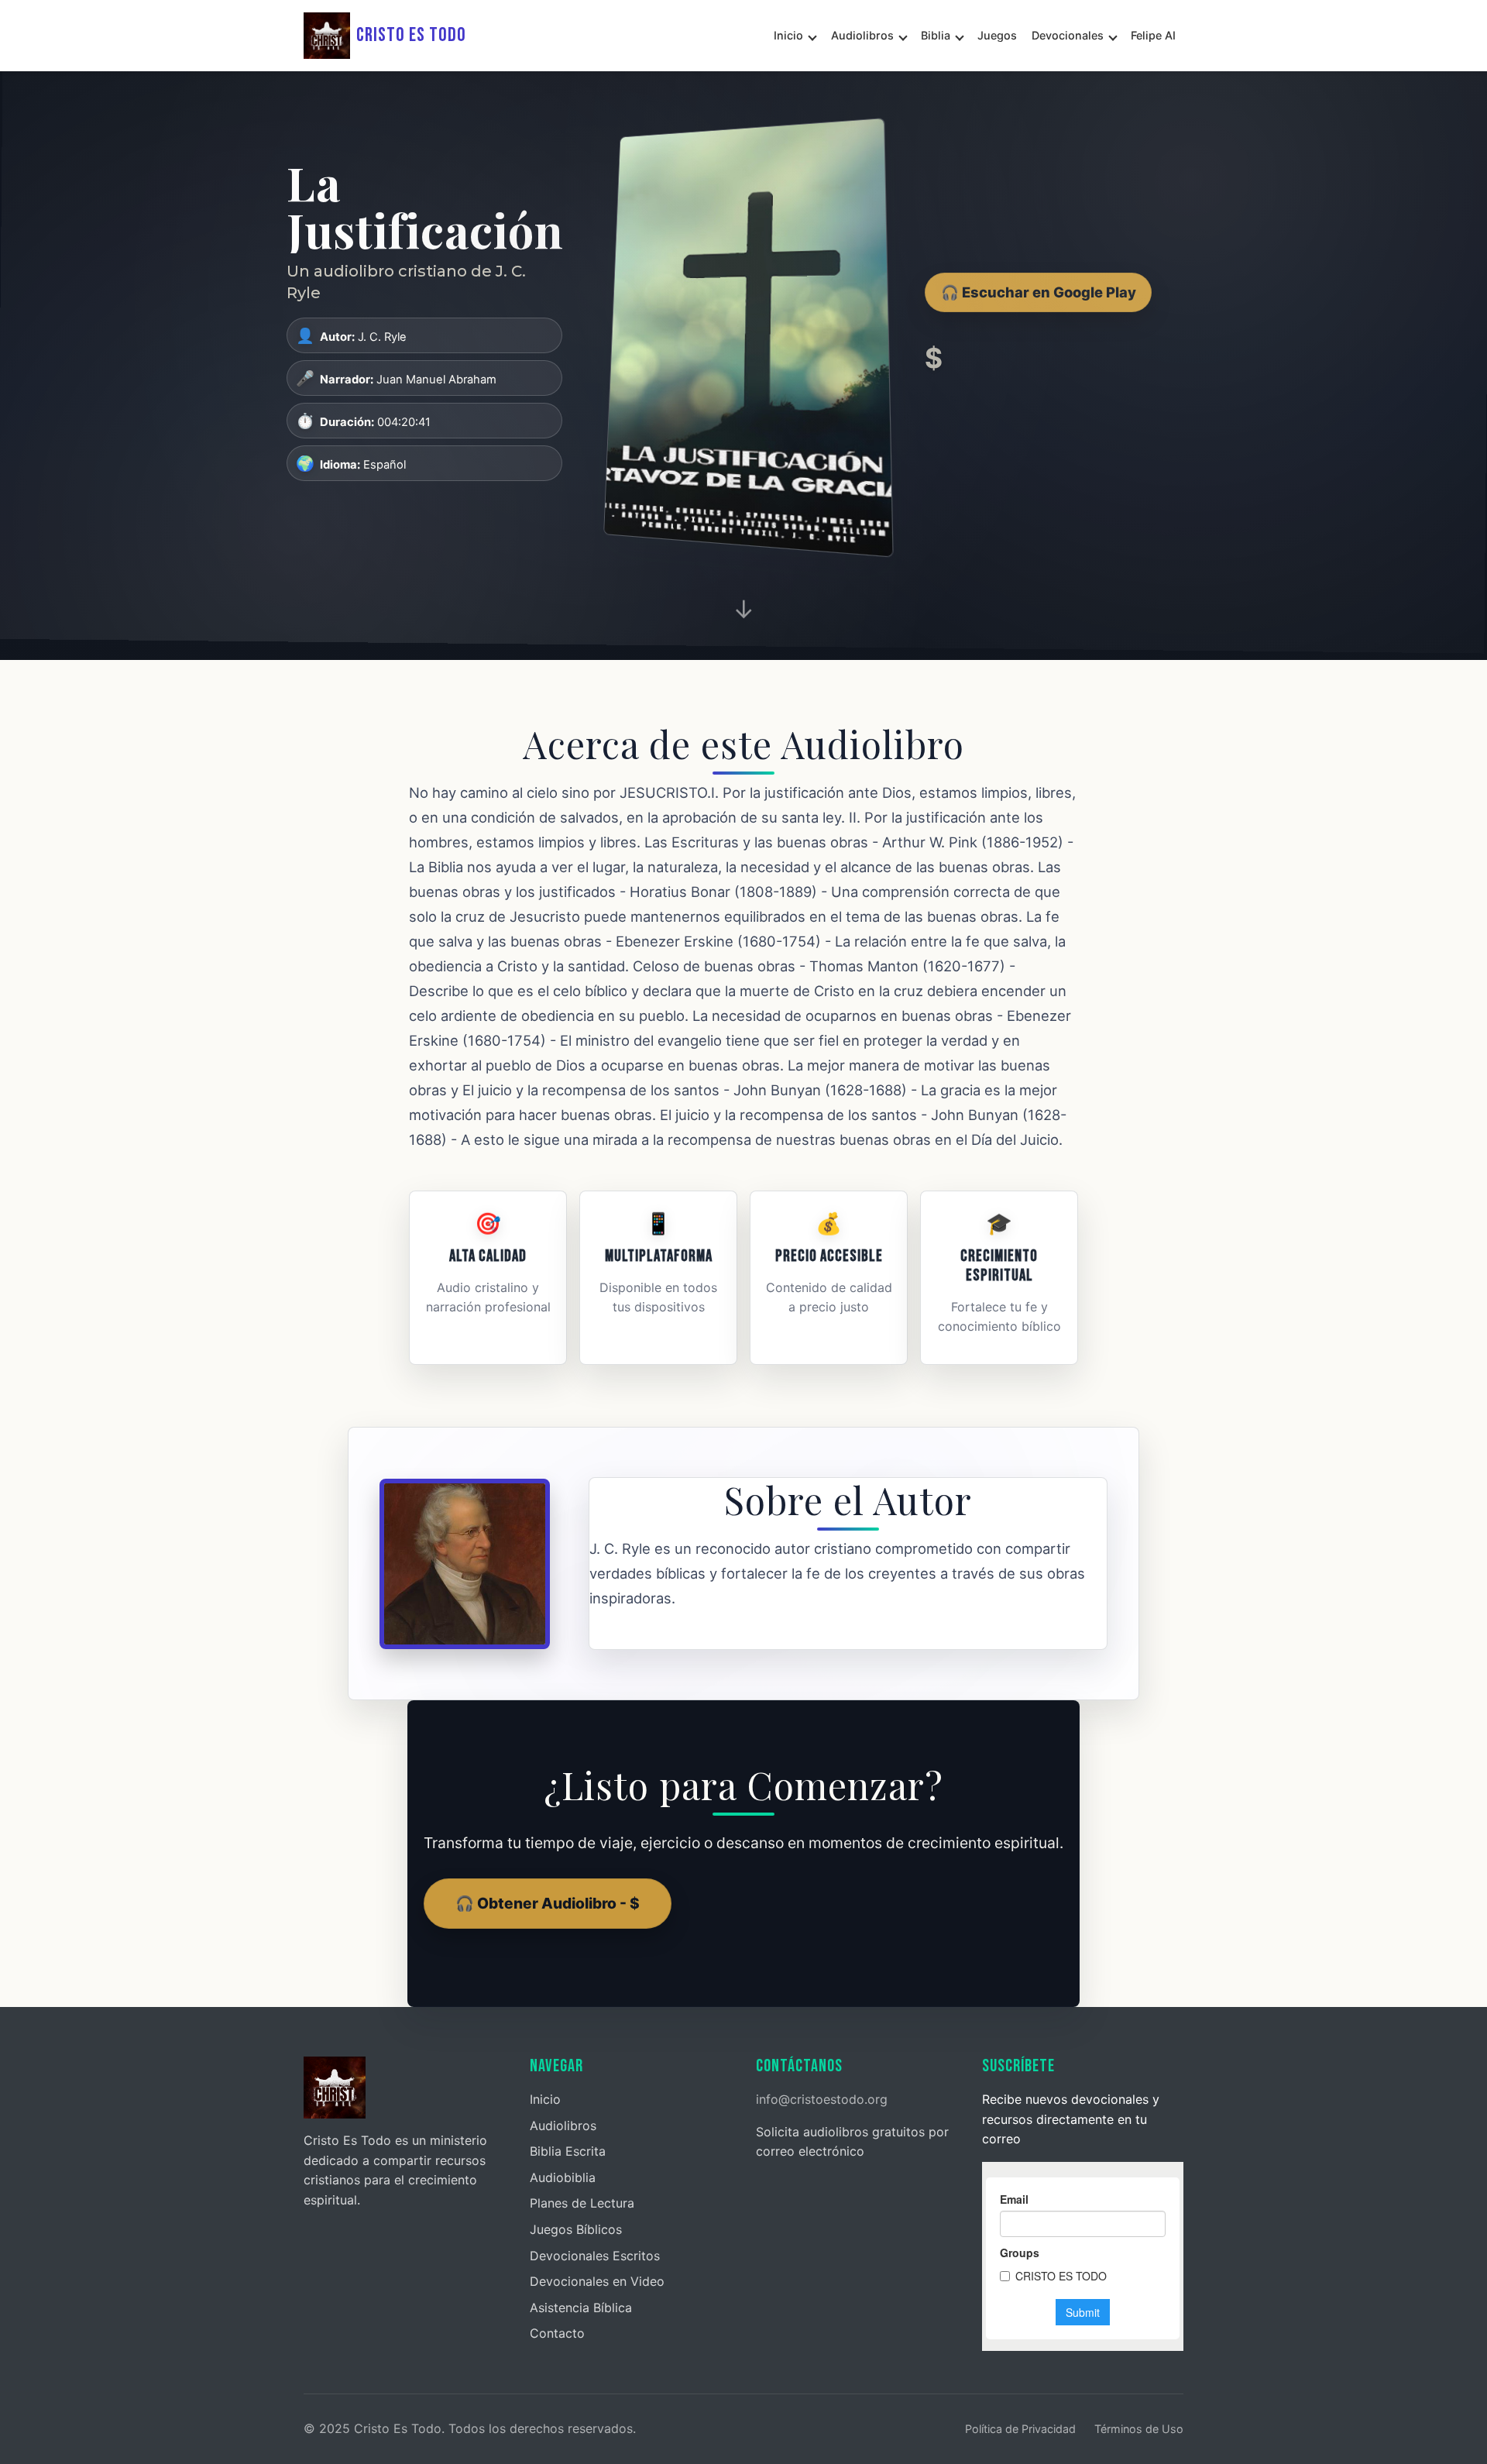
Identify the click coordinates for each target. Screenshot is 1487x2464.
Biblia (936, 35)
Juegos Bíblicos (576, 2229)
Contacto (557, 2333)
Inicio (788, 35)
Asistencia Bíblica (581, 2308)
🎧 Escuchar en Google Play (1039, 292)
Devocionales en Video (597, 2281)
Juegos (997, 35)
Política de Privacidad (1020, 2429)
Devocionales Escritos (595, 2256)
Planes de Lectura (582, 2203)
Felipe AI (1153, 35)
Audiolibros (862, 35)
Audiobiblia (563, 2177)
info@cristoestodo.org (822, 2099)
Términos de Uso (1139, 2429)
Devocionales (1068, 35)
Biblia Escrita (568, 2151)
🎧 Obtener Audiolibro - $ (548, 1903)
